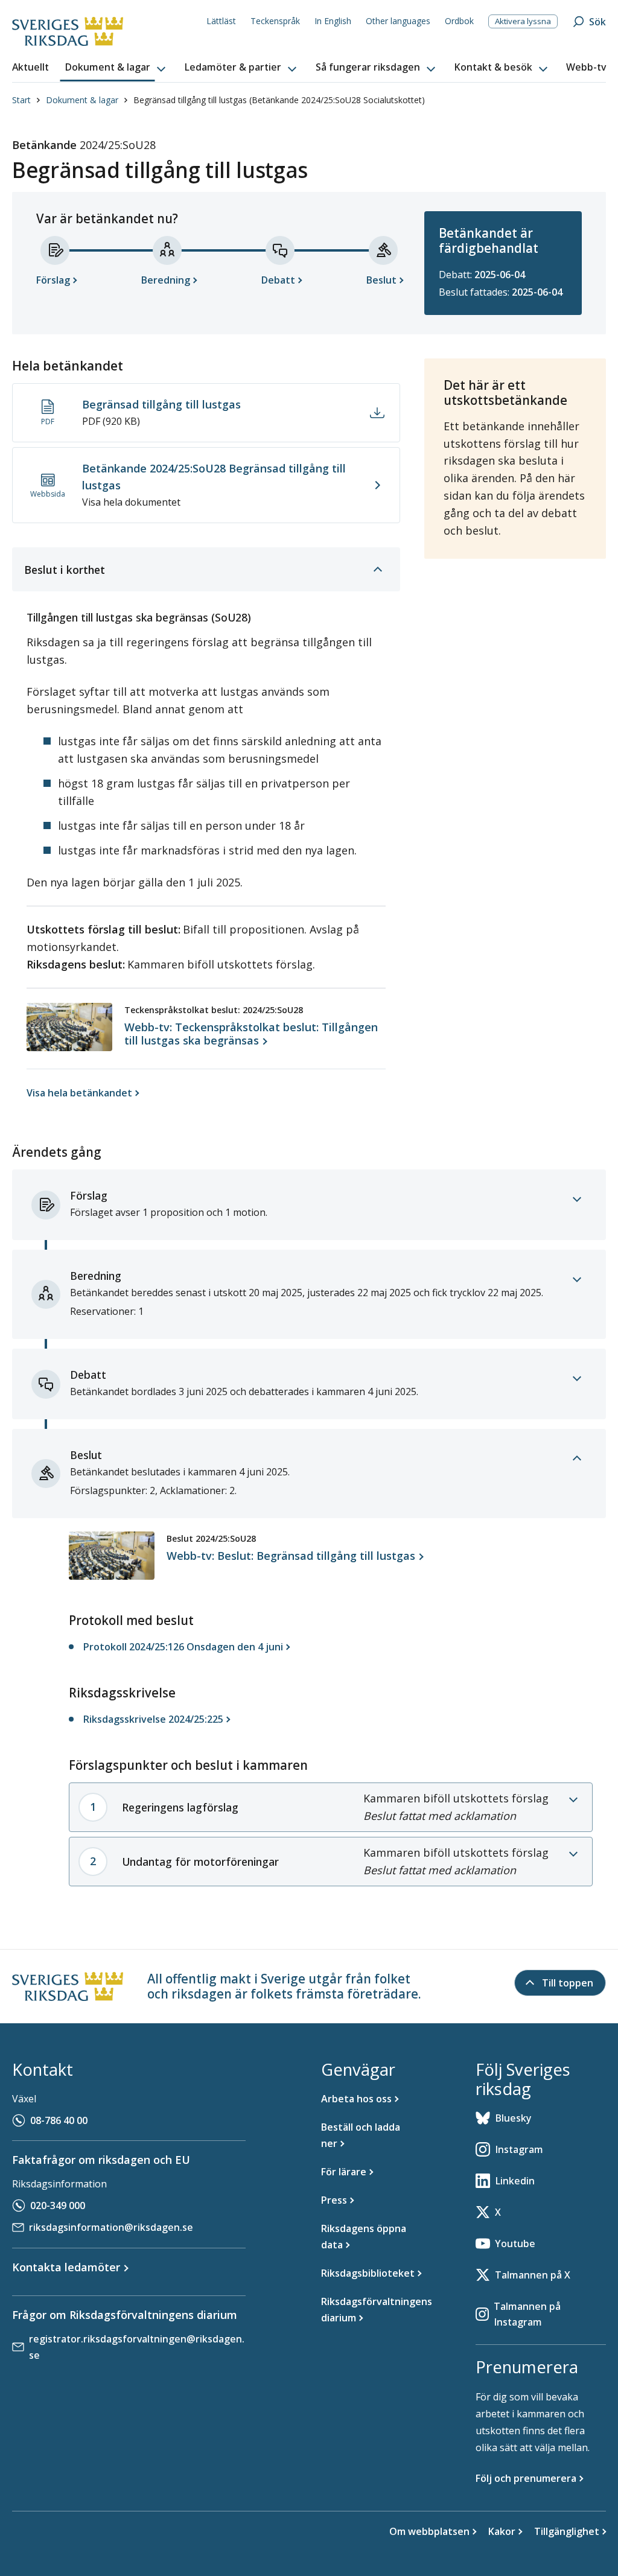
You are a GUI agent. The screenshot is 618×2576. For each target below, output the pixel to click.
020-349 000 (58, 2206)
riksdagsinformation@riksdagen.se (111, 2227)
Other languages (398, 21)
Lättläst (221, 21)
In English (333, 21)
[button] (116, 68)
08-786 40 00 (59, 2120)
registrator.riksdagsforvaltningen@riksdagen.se (137, 2347)
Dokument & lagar (82, 100)
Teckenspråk (275, 21)
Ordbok (459, 21)
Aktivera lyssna (523, 21)
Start (21, 100)
